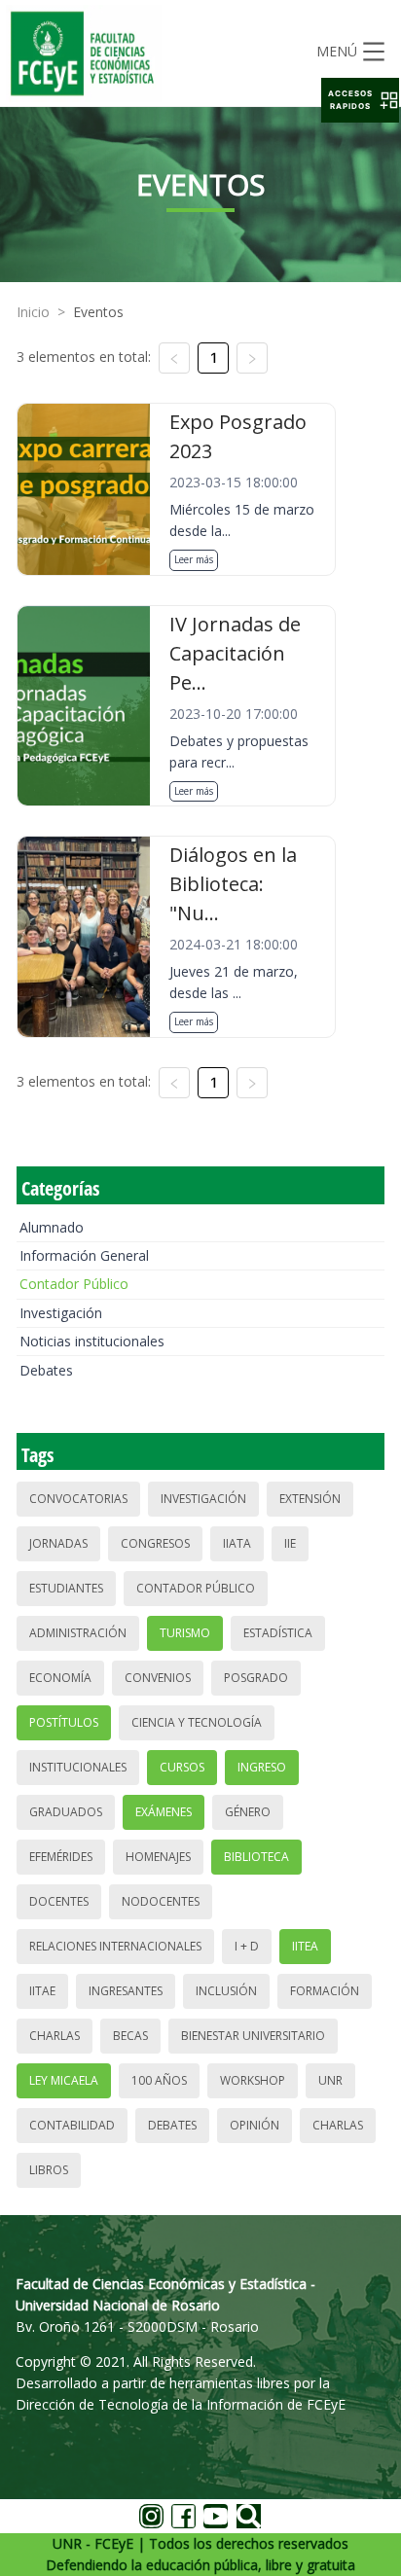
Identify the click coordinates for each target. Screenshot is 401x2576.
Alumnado (52, 1227)
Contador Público (74, 1284)
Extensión (310, 1499)
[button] (360, 100)
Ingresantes (126, 1991)
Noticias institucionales (92, 1341)
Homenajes (158, 1857)
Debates (46, 1370)
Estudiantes (66, 1588)
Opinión (255, 2125)
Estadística (278, 1633)
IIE (290, 1543)
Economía (60, 1678)
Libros (49, 2170)
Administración (78, 1633)
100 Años (159, 2080)
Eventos (98, 312)
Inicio (33, 312)
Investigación (61, 1313)
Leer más (194, 559)
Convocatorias (78, 1499)
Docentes (59, 1901)
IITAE (42, 1991)
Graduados (66, 1812)
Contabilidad (72, 2125)
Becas (130, 2036)
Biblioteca (256, 1857)
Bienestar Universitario (253, 2036)
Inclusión (226, 1991)
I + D (247, 1946)
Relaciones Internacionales (115, 1946)
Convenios (158, 1678)
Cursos (182, 1767)
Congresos (155, 1543)
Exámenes (164, 1812)
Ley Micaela (64, 2080)
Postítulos (64, 1722)
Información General (84, 1255)
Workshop (253, 2080)
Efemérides (61, 1857)
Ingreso (262, 1767)
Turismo (185, 1633)
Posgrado (256, 1678)
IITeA (305, 1946)
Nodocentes (161, 1901)
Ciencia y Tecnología (197, 1722)
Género (248, 1812)
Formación (325, 1991)
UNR (330, 2080)
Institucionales (78, 1767)
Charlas (55, 2036)
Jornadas (58, 1543)
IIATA (237, 1543)
